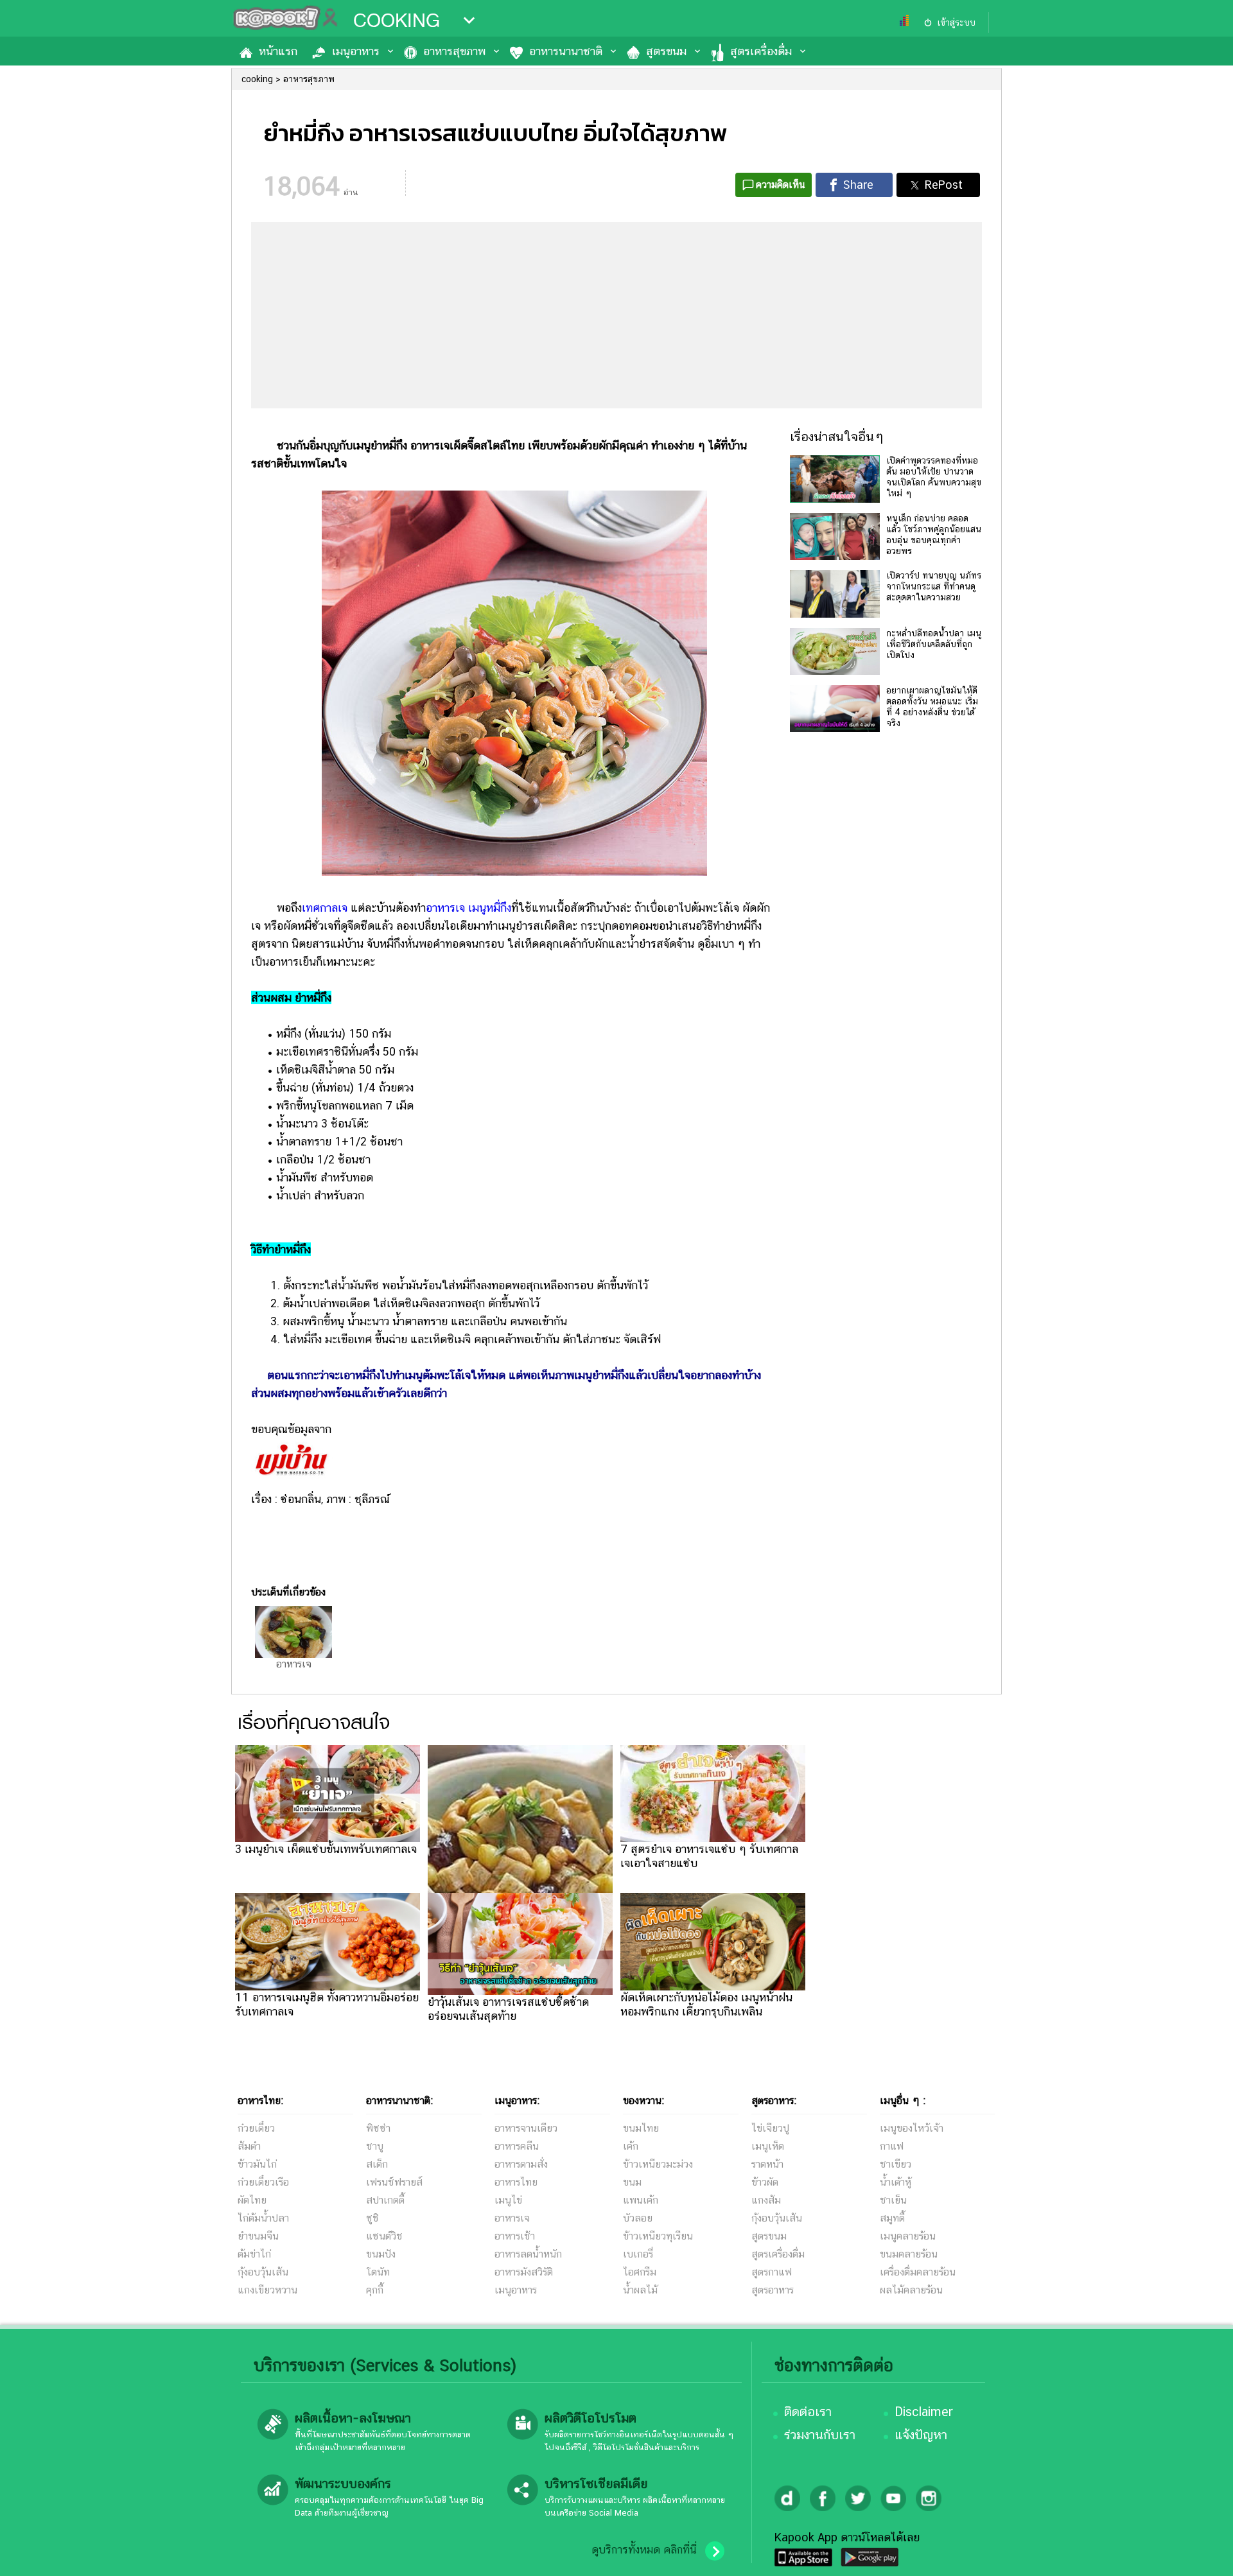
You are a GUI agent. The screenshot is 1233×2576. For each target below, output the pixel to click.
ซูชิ (372, 2218)
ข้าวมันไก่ (257, 2164)
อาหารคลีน (517, 2146)
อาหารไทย (516, 2182)
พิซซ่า (378, 2128)
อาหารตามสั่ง (521, 2164)
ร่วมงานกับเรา (820, 2435)
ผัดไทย (252, 2200)
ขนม (632, 2182)
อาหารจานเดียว (526, 2128)
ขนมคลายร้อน (909, 2254)
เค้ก (631, 2146)
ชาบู (375, 2146)
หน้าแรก (278, 51)
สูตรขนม (666, 51)
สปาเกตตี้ (385, 2200)
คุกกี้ (375, 2290)
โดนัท (378, 2272)
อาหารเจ (445, 908)
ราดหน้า (767, 2164)
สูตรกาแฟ (772, 2272)
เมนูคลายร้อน (908, 2236)
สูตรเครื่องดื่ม (761, 51)
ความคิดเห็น (781, 185)
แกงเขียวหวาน (267, 2290)
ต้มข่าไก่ (254, 2254)
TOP (1201, 2554)
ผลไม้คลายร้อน (911, 2290)
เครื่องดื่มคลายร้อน (918, 2272)
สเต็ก (377, 2164)
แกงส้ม (766, 2200)
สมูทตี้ (892, 2218)
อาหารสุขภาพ (454, 51)
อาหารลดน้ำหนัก (528, 2254)
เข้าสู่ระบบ (956, 22)
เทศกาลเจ (325, 908)
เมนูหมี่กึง (490, 908)
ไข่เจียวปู (770, 2128)
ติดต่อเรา (808, 2412)
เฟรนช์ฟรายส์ (394, 2182)
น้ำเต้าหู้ (896, 2182)
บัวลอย (638, 2218)
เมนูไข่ (508, 2200)
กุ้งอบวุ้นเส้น (263, 2272)
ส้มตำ (249, 2146)
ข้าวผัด (765, 2182)
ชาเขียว (896, 2164)
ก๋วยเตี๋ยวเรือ (263, 2182)
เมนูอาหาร (356, 51)
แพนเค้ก (641, 2200)
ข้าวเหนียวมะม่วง (658, 2164)
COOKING (397, 21)
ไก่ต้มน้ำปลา (263, 2218)
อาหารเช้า (515, 2236)
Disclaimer (924, 2412)
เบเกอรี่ (638, 2254)
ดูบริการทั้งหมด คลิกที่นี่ (644, 2550)
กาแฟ (892, 2146)
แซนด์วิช (384, 2236)
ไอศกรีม (640, 2272)
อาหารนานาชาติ (566, 51)
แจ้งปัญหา (921, 2435)
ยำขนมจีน (258, 2236)
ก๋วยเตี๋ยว (256, 2128)
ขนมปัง (381, 2254)
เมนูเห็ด (768, 2146)
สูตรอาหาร (773, 2290)
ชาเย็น (893, 2200)
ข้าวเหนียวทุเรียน (658, 2236)
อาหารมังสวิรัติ (524, 2272)
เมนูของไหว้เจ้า (912, 2128)
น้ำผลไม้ (640, 2290)
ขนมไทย (641, 2128)
